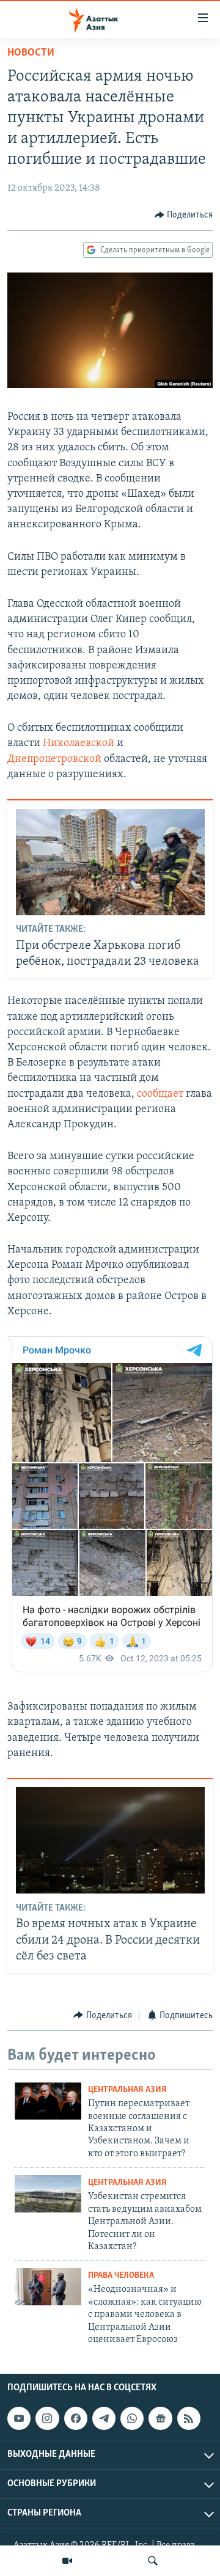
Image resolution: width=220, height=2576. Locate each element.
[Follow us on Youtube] (19, 2418)
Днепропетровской (54, 759)
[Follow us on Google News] (160, 2418)
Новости (31, 53)
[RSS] (189, 2418)
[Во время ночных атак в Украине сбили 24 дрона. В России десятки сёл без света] (110, 1840)
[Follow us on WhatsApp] (132, 2418)
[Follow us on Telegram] (104, 2418)
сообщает (160, 1094)
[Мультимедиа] (67, 2561)
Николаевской (79, 744)
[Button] (184, 215)
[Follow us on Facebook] (76, 2418)
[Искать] (153, 2561)
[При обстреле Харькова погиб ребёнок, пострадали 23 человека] (110, 862)
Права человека (121, 2276)
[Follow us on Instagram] (47, 2418)
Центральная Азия (127, 2090)
